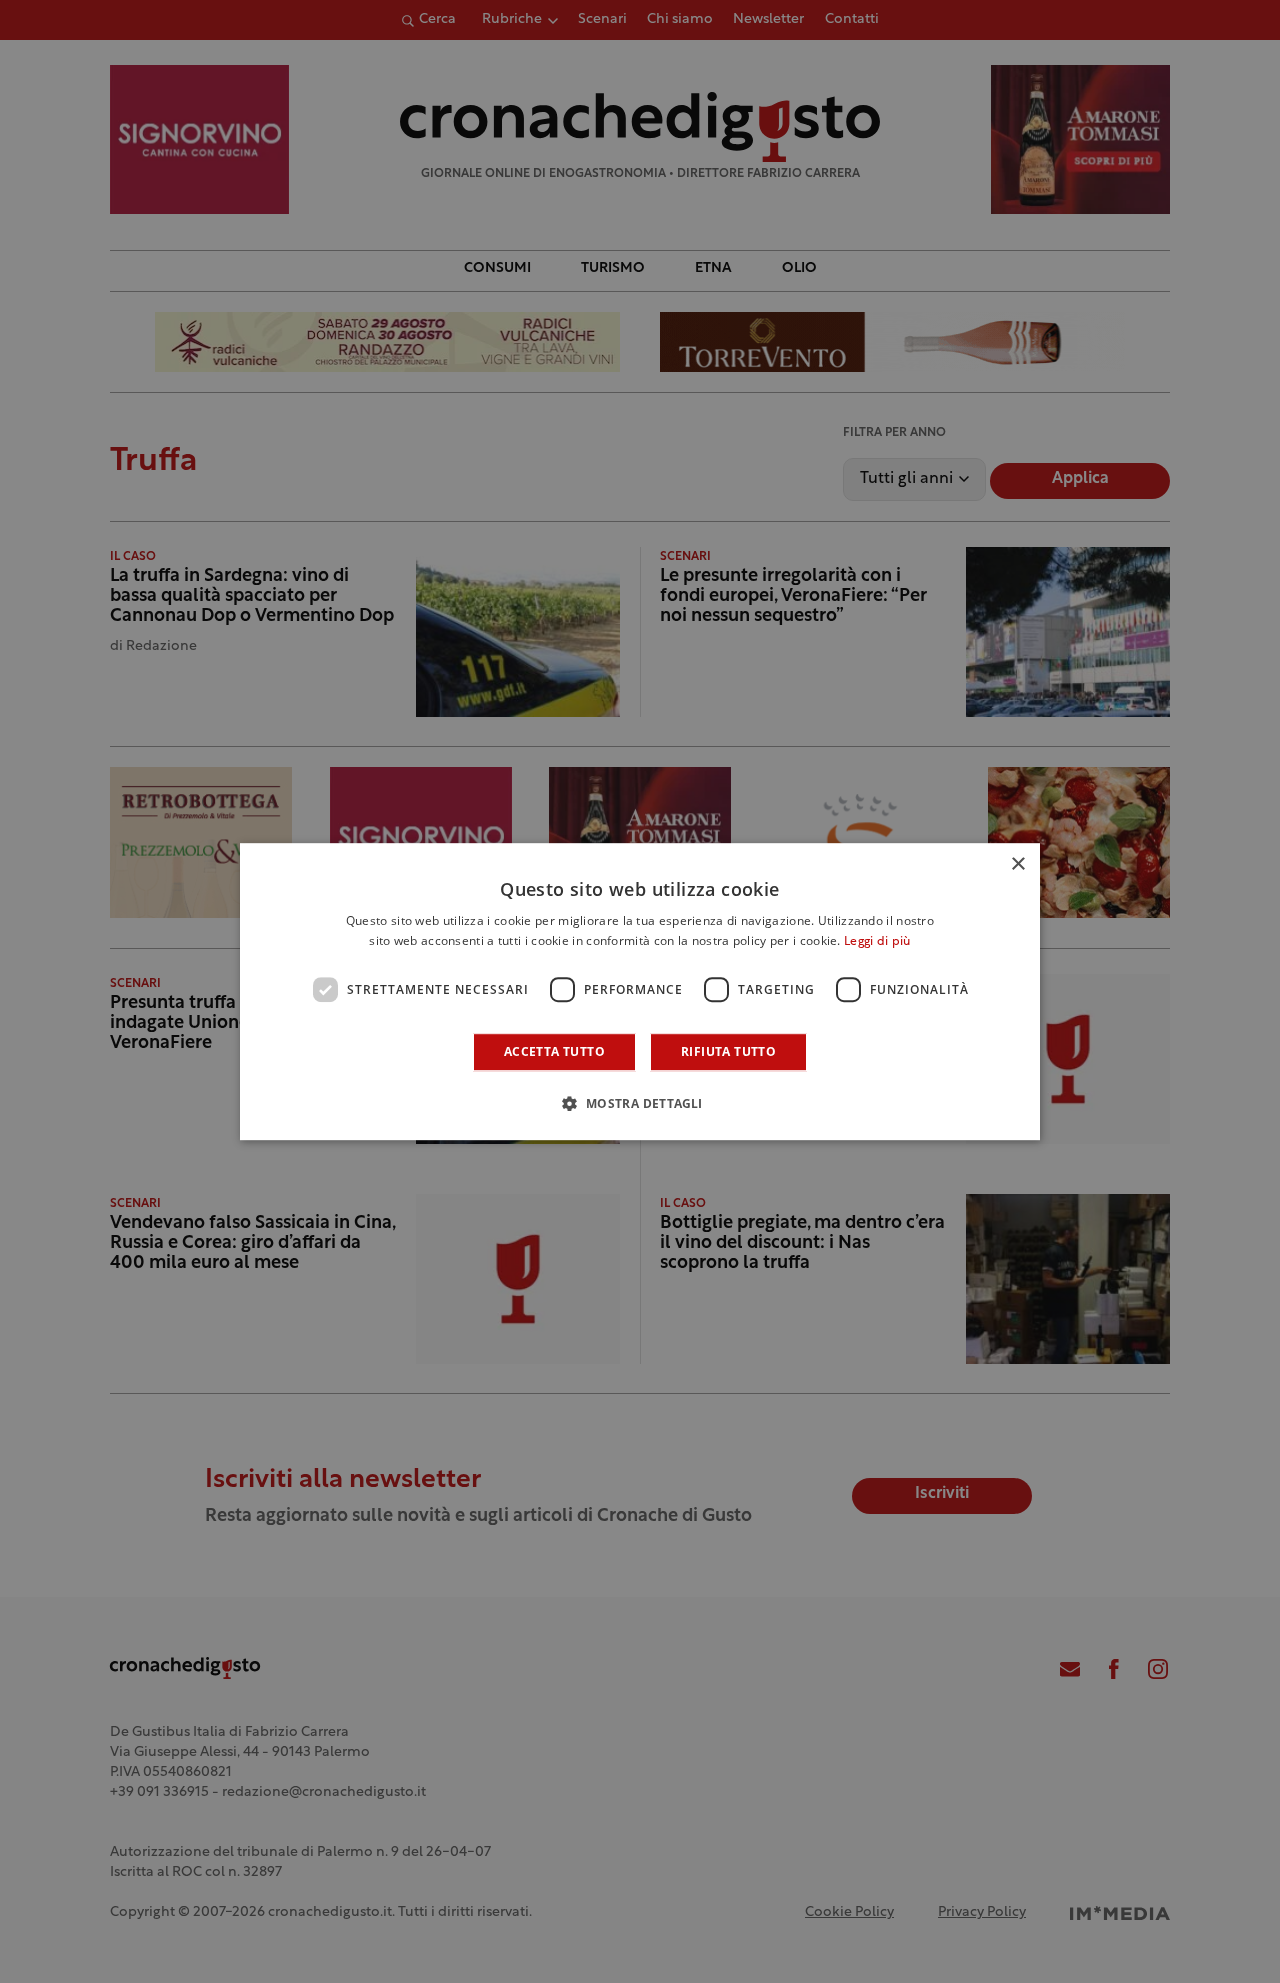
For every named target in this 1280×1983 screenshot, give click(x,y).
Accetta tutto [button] (554, 1051)
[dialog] (640, 992)
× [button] (1017, 864)
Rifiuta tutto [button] (728, 1051)
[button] (639, 1103)
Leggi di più (877, 942)
